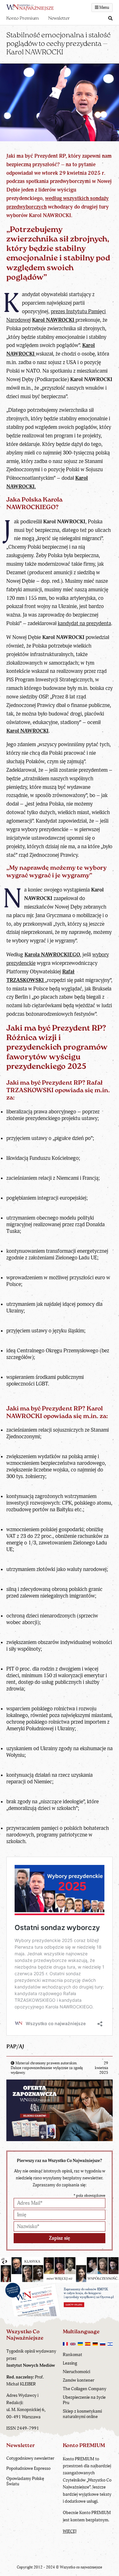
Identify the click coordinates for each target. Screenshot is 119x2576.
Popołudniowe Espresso (28, 2468)
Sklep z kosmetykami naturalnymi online (82, 2414)
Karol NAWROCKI (27, 731)
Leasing (70, 2363)
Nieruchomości (76, 2372)
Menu (104, 8)
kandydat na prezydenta (84, 623)
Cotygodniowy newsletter (30, 2458)
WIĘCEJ (70, 2531)
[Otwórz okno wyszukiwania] (110, 19)
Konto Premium (23, 18)
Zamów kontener (79, 2380)
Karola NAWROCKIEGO (52, 955)
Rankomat (73, 2355)
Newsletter (59, 18)
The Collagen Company (85, 2389)
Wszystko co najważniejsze (81, 2567)
